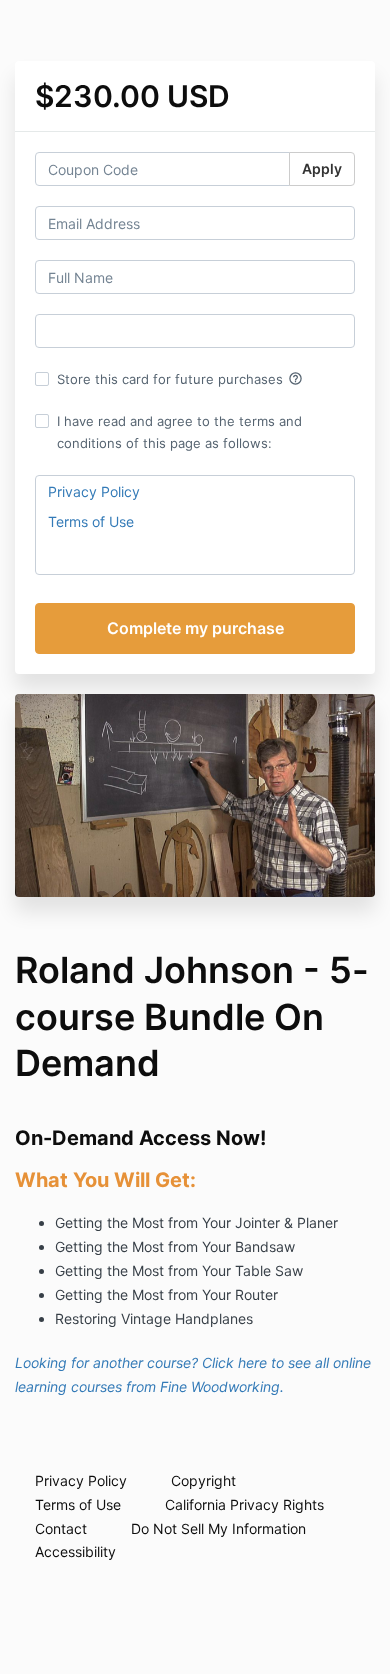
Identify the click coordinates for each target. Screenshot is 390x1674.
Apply (322, 168)
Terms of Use (91, 521)
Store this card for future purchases (180, 379)
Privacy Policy (94, 491)
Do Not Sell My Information (218, 1528)
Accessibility (75, 1551)
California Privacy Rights (244, 1504)
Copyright (203, 1480)
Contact (61, 1528)
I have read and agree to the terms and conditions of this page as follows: (179, 432)
